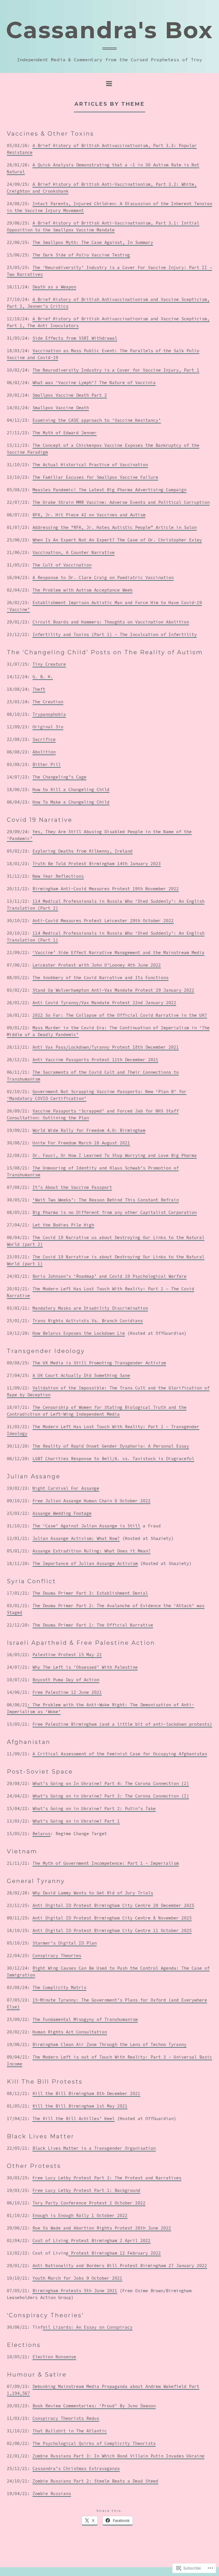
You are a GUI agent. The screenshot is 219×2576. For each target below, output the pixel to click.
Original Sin (48, 727)
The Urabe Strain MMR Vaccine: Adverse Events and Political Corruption (121, 502)
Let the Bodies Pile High (63, 1225)
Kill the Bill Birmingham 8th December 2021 (86, 2093)
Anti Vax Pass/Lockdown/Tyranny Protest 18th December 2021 (106, 1047)
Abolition (44, 752)
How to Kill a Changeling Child (71, 789)
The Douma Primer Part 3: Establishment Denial (90, 1593)
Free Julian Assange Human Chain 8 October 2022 (92, 1501)
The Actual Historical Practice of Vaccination (90, 465)
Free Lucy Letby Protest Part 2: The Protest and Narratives (107, 2178)
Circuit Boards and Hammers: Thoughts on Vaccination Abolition (111, 622)
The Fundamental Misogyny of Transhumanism (85, 2019)
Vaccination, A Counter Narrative (74, 552)
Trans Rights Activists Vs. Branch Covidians (88, 1321)
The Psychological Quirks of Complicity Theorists (94, 2443)
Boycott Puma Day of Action (66, 1680)
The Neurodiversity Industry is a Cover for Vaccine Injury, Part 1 (116, 370)
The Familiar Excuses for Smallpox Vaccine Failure (95, 477)
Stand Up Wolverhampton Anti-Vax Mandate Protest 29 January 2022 (113, 990)
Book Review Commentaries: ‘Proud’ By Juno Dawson (94, 2406)
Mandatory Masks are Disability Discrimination (90, 1308)
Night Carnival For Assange (66, 1488)
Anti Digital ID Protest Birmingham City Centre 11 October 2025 (112, 1930)
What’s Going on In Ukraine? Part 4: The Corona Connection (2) (111, 1783)
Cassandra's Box (109, 30)
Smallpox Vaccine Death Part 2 (70, 395)
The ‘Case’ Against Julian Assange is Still (86, 1526)
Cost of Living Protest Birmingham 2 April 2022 (92, 2240)
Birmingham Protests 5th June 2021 (75, 2291)
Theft (39, 689)
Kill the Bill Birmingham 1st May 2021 (80, 2106)
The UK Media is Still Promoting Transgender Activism (99, 1363)
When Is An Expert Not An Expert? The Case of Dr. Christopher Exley (117, 540)
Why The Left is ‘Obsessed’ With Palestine (85, 1667)
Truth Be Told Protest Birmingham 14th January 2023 (97, 864)
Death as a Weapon (54, 287)
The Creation (48, 702)
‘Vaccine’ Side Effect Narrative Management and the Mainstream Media (118, 952)
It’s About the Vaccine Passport (72, 1187)
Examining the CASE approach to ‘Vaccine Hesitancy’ (97, 420)
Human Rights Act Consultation (70, 2032)
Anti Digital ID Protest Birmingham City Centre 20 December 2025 (113, 1905)
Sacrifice (44, 739)
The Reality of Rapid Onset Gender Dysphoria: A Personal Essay (111, 1446)
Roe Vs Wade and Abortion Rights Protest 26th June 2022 (102, 2228)
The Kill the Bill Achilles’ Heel (74, 2119)
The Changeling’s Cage (59, 777)
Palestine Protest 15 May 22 (67, 1655)
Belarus (41, 1834)
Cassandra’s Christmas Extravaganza (76, 2468)
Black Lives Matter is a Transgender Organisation (94, 2148)
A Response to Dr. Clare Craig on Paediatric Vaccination (103, 577)
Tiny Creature (49, 664)
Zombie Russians (52, 2494)
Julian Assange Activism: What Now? (76, 1538)
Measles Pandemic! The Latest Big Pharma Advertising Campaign (109, 490)
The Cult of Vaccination (62, 565)
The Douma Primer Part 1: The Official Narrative (93, 1625)
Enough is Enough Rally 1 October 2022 (80, 2215)
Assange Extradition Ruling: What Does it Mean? (92, 1551)
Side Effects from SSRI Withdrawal (75, 338)
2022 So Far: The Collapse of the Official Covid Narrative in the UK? (120, 1015)
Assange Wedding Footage (62, 1513)
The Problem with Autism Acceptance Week (83, 590)
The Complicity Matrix (59, 1987)
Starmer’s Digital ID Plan (65, 1943)
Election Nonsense (54, 2357)
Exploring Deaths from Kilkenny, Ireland (83, 851)
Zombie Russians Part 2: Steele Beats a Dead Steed (95, 2481)
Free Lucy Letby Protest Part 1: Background (86, 2190)
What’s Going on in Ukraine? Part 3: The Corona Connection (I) (111, 1796)
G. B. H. (43, 677)
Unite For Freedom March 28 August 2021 (81, 1143)
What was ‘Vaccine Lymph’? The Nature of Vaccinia (94, 383)
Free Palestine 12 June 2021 (67, 1692)
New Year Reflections (58, 876)
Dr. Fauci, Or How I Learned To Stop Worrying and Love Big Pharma (115, 1155)
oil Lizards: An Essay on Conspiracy (88, 2327)
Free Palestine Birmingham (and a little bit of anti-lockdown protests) (122, 1724)
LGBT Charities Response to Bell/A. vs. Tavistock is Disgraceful (113, 1459)
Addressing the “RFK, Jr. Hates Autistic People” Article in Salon (115, 527)
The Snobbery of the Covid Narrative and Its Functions (101, 978)
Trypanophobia (49, 714)
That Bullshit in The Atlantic (70, 2431)
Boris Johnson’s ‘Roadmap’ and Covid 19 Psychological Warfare (109, 1276)
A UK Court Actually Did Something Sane (81, 1375)
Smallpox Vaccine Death (61, 408)
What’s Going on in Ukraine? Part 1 (76, 1821)
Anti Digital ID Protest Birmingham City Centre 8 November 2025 (112, 1918)
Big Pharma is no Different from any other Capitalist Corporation (115, 1212)
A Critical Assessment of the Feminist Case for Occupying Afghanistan (120, 1754)
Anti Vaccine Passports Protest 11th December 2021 (95, 1060)
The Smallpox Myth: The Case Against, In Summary (93, 242)
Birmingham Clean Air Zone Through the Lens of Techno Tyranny (109, 2044)
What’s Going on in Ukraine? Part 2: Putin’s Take (94, 1808)
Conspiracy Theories (57, 1956)
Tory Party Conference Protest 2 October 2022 (89, 2203)
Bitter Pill (47, 764)
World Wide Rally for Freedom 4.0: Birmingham (89, 1130)
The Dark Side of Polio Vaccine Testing (81, 255)
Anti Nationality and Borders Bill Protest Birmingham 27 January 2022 (120, 2266)
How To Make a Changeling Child (71, 802)
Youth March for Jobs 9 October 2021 (77, 2278)
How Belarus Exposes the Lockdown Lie (79, 1333)
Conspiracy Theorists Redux (66, 2418)
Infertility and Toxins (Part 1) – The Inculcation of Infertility (115, 634)
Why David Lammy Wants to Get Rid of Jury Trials (93, 1893)
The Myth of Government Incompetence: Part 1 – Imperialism (106, 1863)
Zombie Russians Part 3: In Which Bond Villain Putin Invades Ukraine (118, 2456)
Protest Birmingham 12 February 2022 (115, 2253)
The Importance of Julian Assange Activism (85, 1563)
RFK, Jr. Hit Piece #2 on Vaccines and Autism (89, 515)
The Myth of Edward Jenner (65, 433)
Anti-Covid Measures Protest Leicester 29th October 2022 (103, 921)
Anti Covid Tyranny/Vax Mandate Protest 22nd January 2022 (104, 1003)
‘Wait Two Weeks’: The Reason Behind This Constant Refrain (106, 1200)
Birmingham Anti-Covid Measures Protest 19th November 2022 (106, 889)
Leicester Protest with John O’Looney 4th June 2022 (97, 965)
